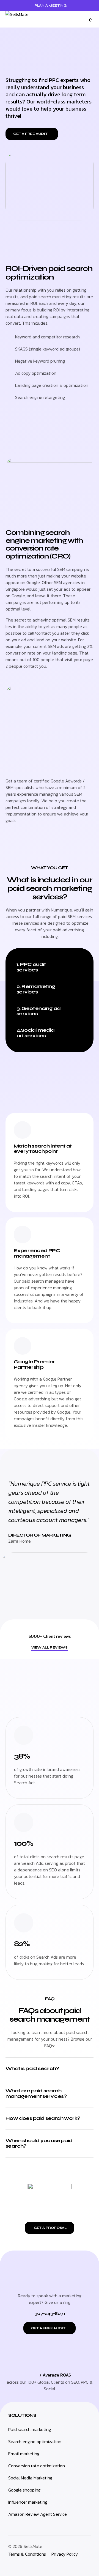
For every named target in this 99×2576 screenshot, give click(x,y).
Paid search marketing (30, 2429)
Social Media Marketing (30, 2478)
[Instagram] (11, 2565)
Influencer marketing (28, 2502)
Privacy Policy (65, 2554)
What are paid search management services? (36, 2093)
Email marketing (24, 2454)
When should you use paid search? (39, 2143)
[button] (90, 19)
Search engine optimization (35, 2441)
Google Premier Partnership (34, 1364)
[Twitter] (23, 2565)
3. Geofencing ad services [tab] (38, 1011)
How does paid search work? (43, 2118)
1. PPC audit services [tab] (31, 967)
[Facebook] (36, 2565)
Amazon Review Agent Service (38, 2514)
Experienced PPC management (37, 1253)
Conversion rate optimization (37, 2466)
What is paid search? (32, 2068)
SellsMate (33, 2546)
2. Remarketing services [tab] (36, 989)
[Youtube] (48, 2565)
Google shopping (24, 2490)
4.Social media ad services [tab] (35, 1033)
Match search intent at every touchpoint (43, 1149)
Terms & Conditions (27, 2554)
